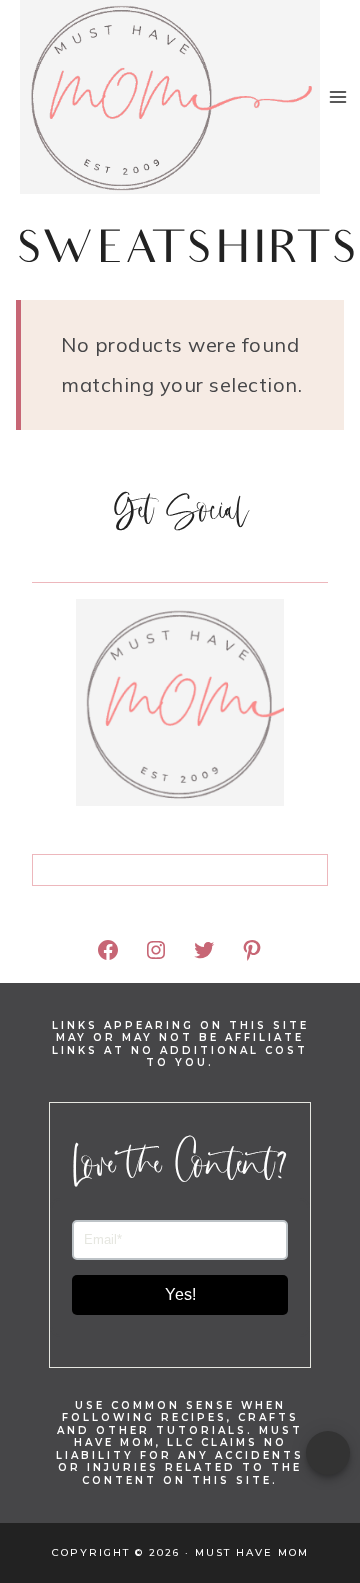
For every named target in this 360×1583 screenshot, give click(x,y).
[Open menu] (338, 96)
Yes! (180, 1294)
